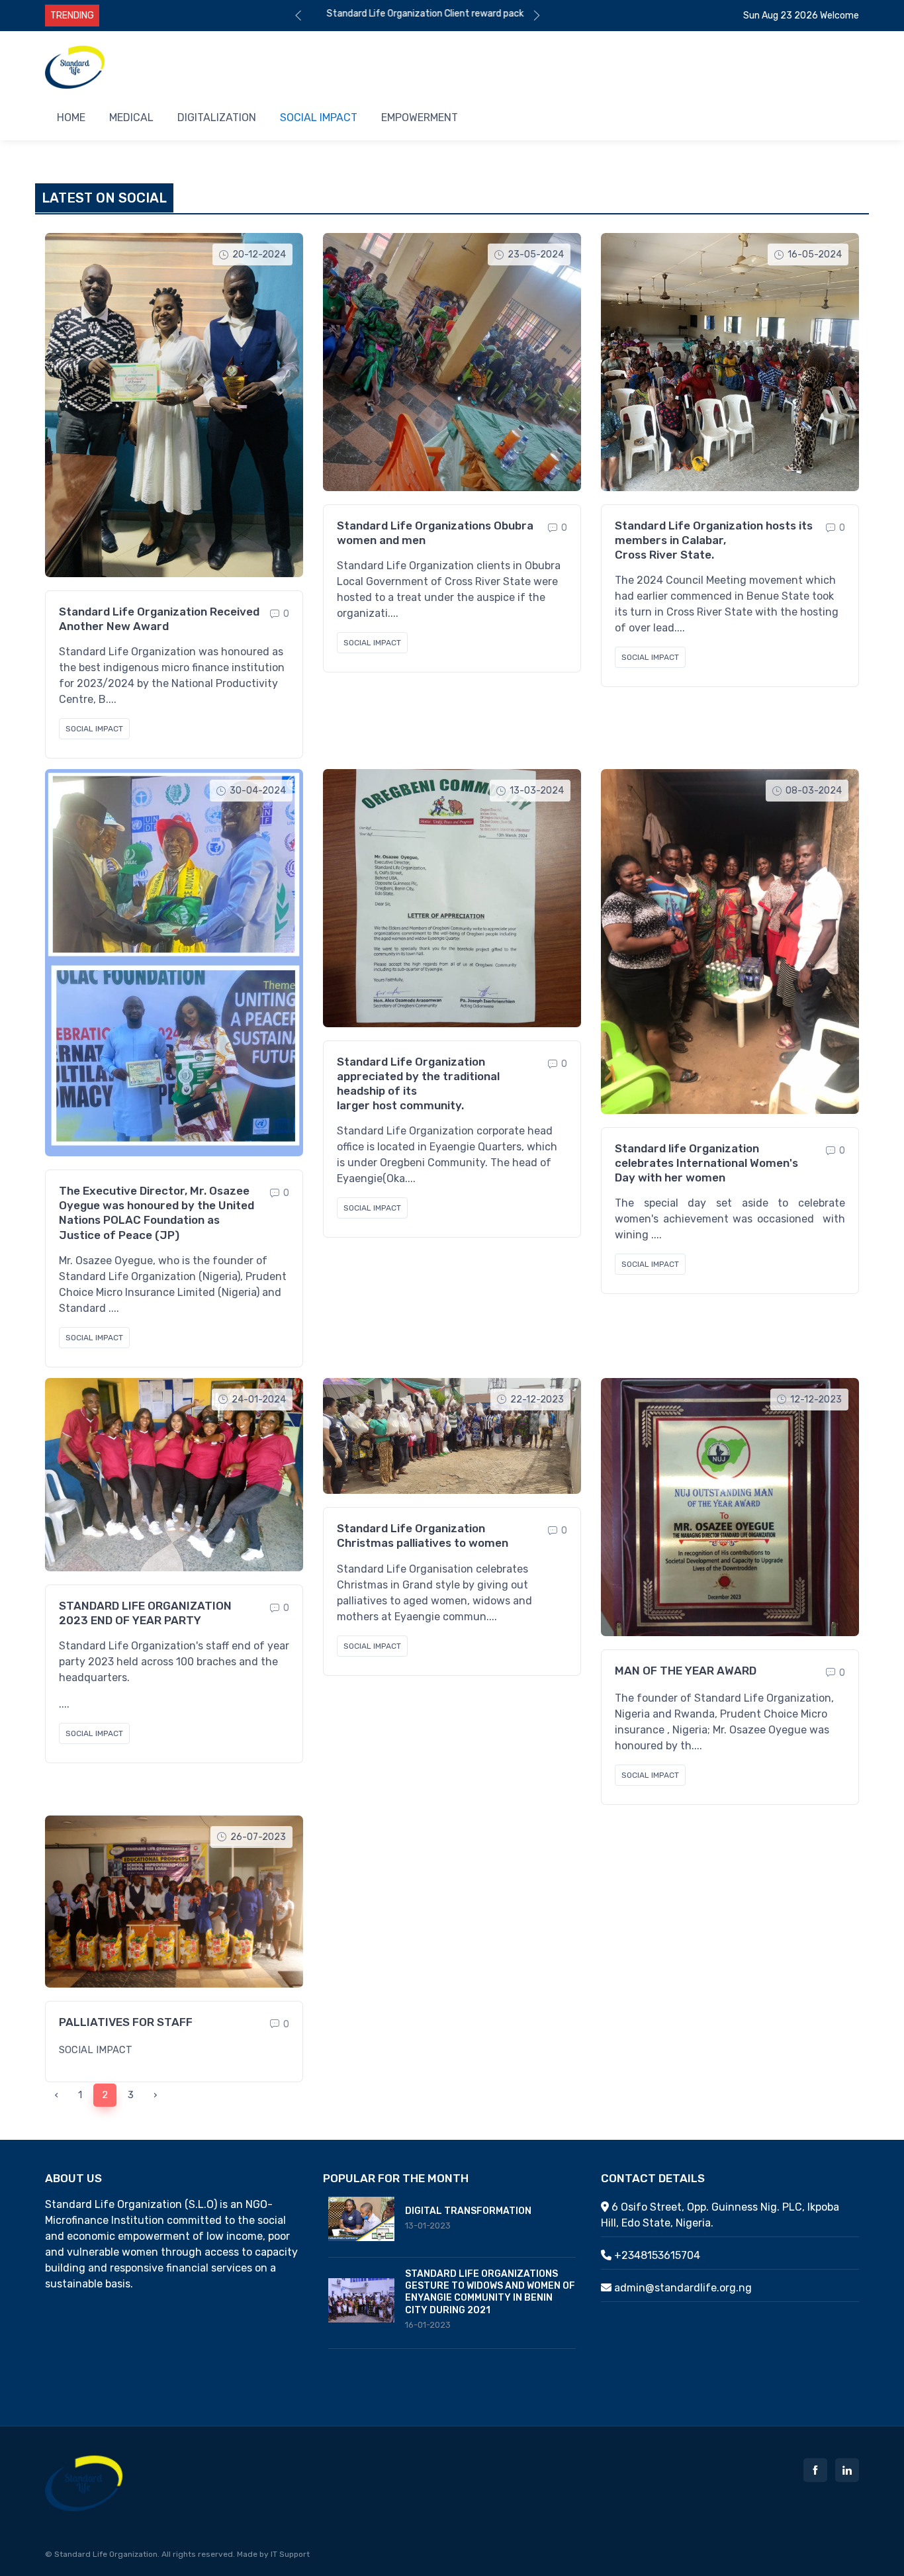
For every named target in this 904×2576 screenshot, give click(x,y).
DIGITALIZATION (217, 117)
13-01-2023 (428, 2226)
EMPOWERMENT (420, 117)
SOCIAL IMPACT (94, 729)
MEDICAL (131, 117)
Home (71, 117)
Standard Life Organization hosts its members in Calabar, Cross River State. (714, 540)
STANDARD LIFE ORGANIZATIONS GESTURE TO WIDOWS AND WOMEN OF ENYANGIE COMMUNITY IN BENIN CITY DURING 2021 (490, 2292)
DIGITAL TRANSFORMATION (468, 2211)
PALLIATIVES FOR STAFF (126, 2022)
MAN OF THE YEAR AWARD (686, 1671)
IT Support (290, 2554)
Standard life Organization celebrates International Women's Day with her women (706, 1163)
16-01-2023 (428, 2325)
